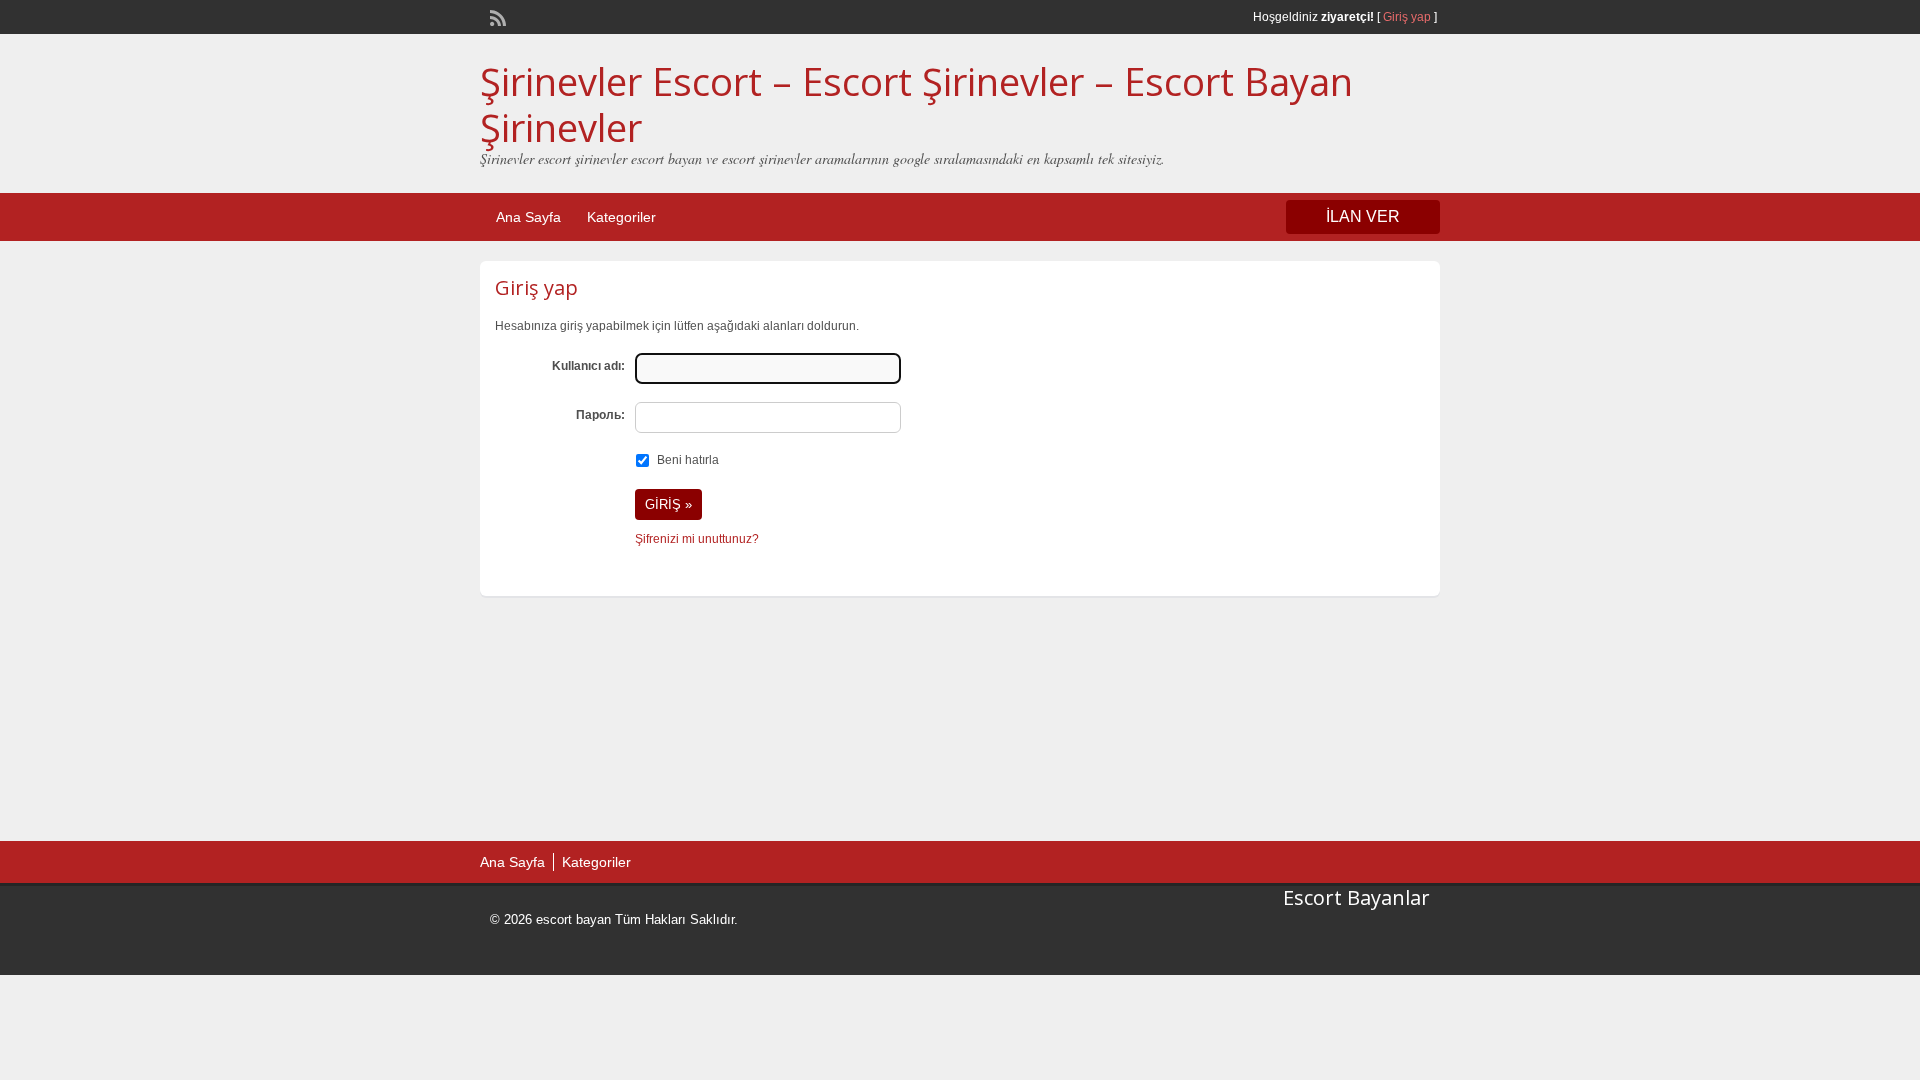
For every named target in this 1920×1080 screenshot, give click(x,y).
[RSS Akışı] (496, 16)
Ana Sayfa (528, 217)
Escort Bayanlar (1356, 897)
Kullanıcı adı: (588, 366)
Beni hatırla (688, 460)
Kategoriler (621, 217)
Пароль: (600, 415)
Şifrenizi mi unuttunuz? (697, 539)
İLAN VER (1363, 216)
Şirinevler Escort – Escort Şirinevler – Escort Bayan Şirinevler (916, 104)
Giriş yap (1407, 17)
